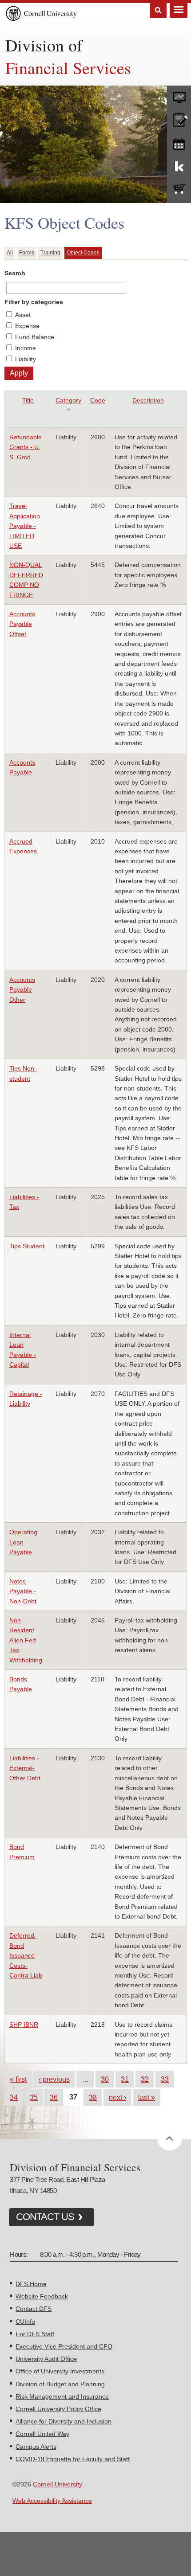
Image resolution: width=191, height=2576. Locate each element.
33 (165, 2079)
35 (34, 2097)
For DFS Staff (35, 2334)
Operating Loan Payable (23, 1542)
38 (93, 2097)
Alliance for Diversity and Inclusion (64, 2421)
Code (98, 400)
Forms (27, 253)
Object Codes (83, 253)
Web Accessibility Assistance (52, 2501)
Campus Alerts (36, 2447)
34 (14, 2097)
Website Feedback (42, 2296)
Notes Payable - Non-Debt (23, 1591)
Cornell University (58, 2484)
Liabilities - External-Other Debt (25, 1768)
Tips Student (27, 1246)
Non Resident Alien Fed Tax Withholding (26, 1640)
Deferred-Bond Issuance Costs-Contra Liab (26, 1955)
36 (54, 2097)
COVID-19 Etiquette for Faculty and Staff (73, 2459)
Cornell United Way (42, 2434)
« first (18, 2079)
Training (50, 253)
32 (145, 2079)
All (10, 253)
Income (26, 348)
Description (148, 400)
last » (147, 2097)
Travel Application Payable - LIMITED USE (25, 526)
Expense (27, 326)
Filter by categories (34, 302)
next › (117, 2097)
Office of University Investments (60, 2371)
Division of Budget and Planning (60, 2384)
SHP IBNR (24, 2025)
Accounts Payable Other (22, 990)
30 (105, 2079)
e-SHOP (179, 189)
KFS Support (179, 166)
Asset (23, 315)
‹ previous (54, 2079)
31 (125, 2079)
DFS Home (31, 2284)
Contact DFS (34, 2309)
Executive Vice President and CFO (64, 2346)
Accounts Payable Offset (22, 624)
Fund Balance (35, 337)
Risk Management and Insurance (62, 2396)
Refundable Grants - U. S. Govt (26, 447)
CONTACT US (45, 2217)
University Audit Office (46, 2359)
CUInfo (25, 2322)
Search (158, 10)
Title (28, 400)
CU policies (179, 119)
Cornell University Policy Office (58, 2409)
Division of (44, 45)
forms (179, 95)
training (179, 142)
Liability (26, 359)
